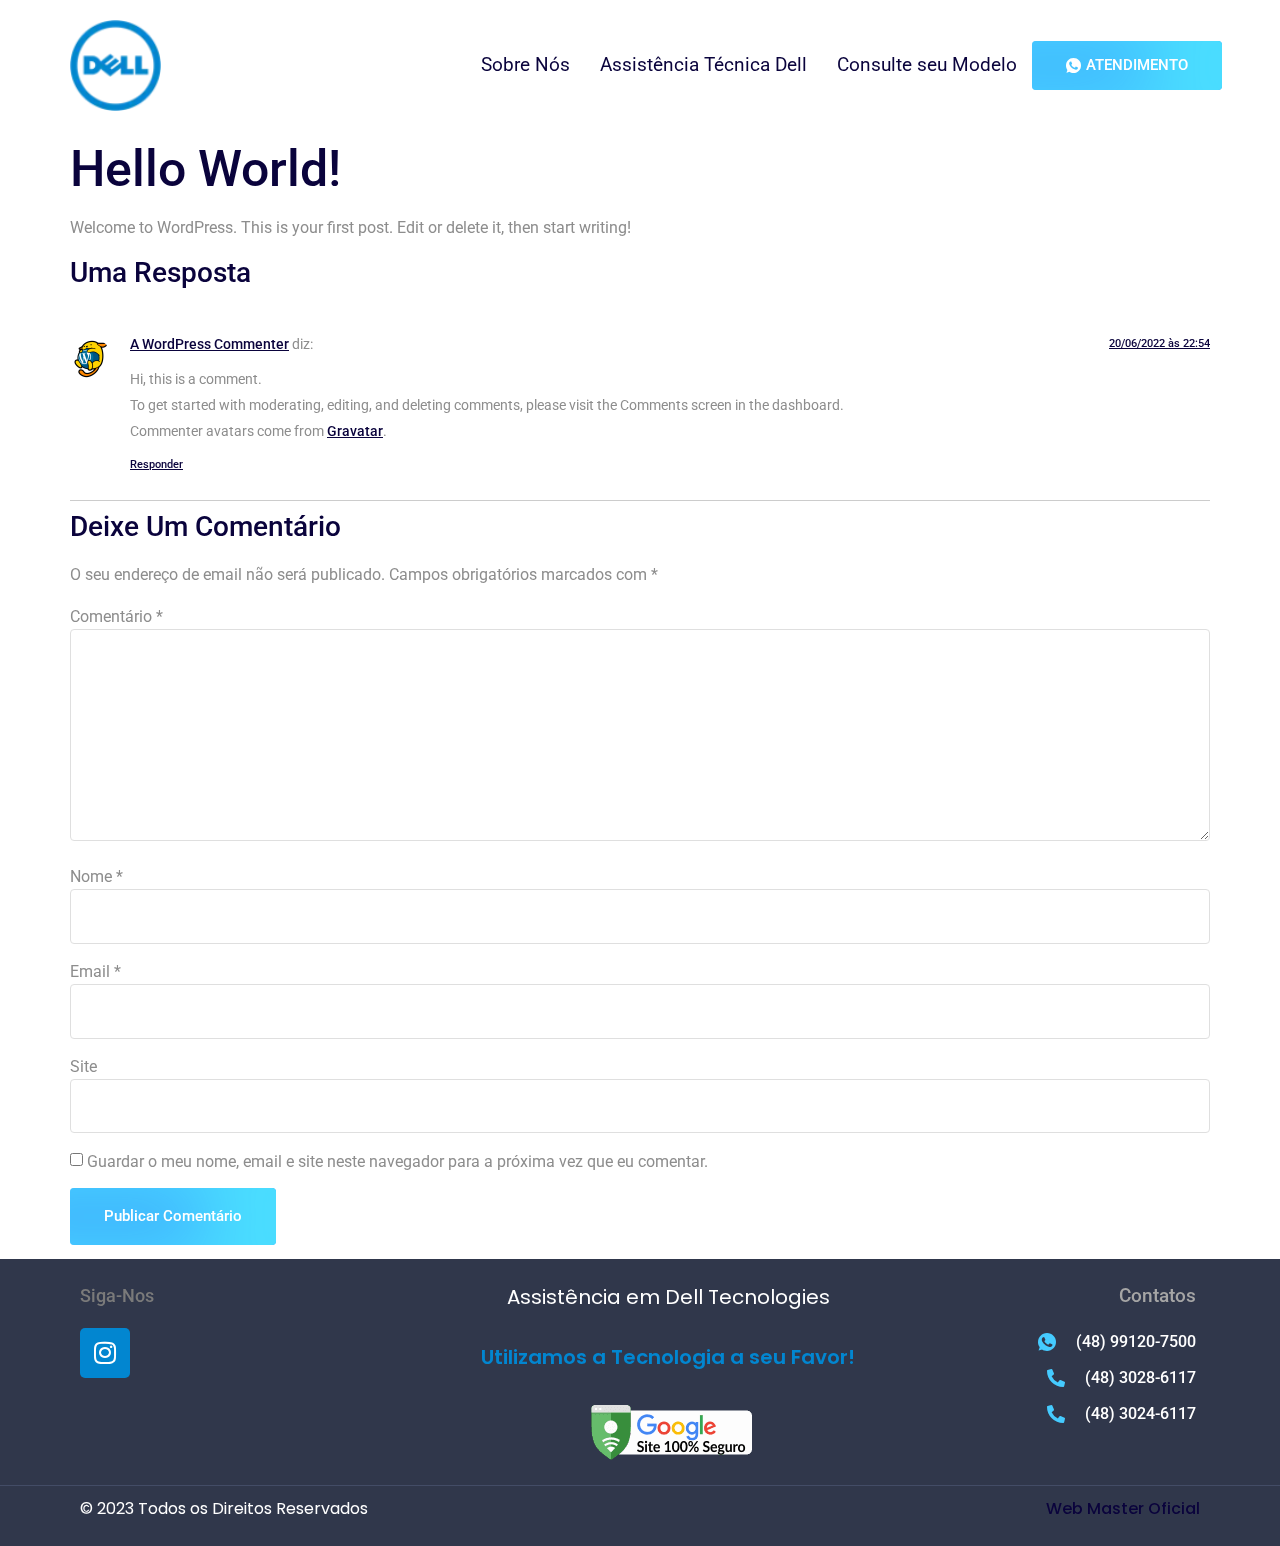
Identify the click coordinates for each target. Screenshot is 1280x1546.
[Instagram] (105, 1353)
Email (95, 972)
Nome (96, 877)
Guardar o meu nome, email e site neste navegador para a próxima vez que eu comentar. (397, 1162)
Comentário (116, 617)
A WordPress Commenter (209, 344)
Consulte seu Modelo (927, 64)
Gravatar (355, 431)
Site (83, 1067)
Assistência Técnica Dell (703, 64)
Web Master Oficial (1123, 1508)
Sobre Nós (525, 64)
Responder (156, 464)
